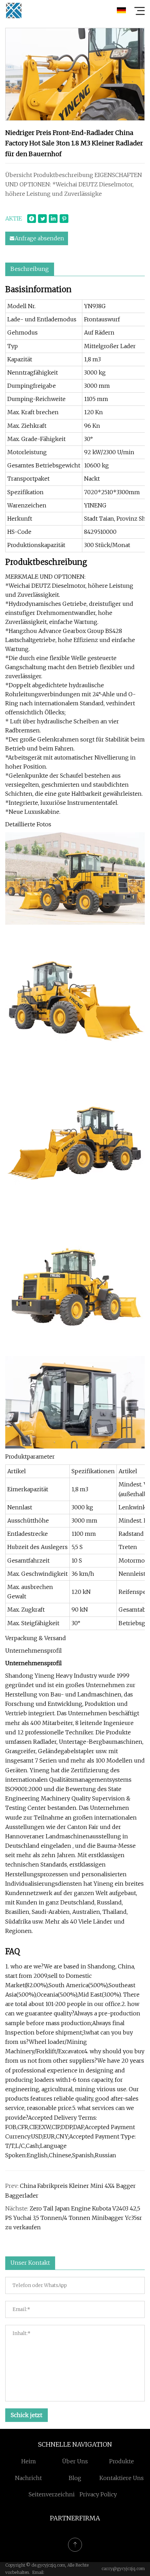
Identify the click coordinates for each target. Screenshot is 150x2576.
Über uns (75, 2461)
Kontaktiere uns (122, 2478)
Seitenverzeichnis (53, 2494)
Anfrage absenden (39, 238)
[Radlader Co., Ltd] (14, 10)
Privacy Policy (98, 2494)
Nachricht (28, 2478)
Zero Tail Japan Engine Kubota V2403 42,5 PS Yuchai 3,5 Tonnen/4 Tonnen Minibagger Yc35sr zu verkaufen (74, 2218)
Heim (29, 2461)
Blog (75, 2478)
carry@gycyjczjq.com (123, 2569)
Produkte (122, 2461)
